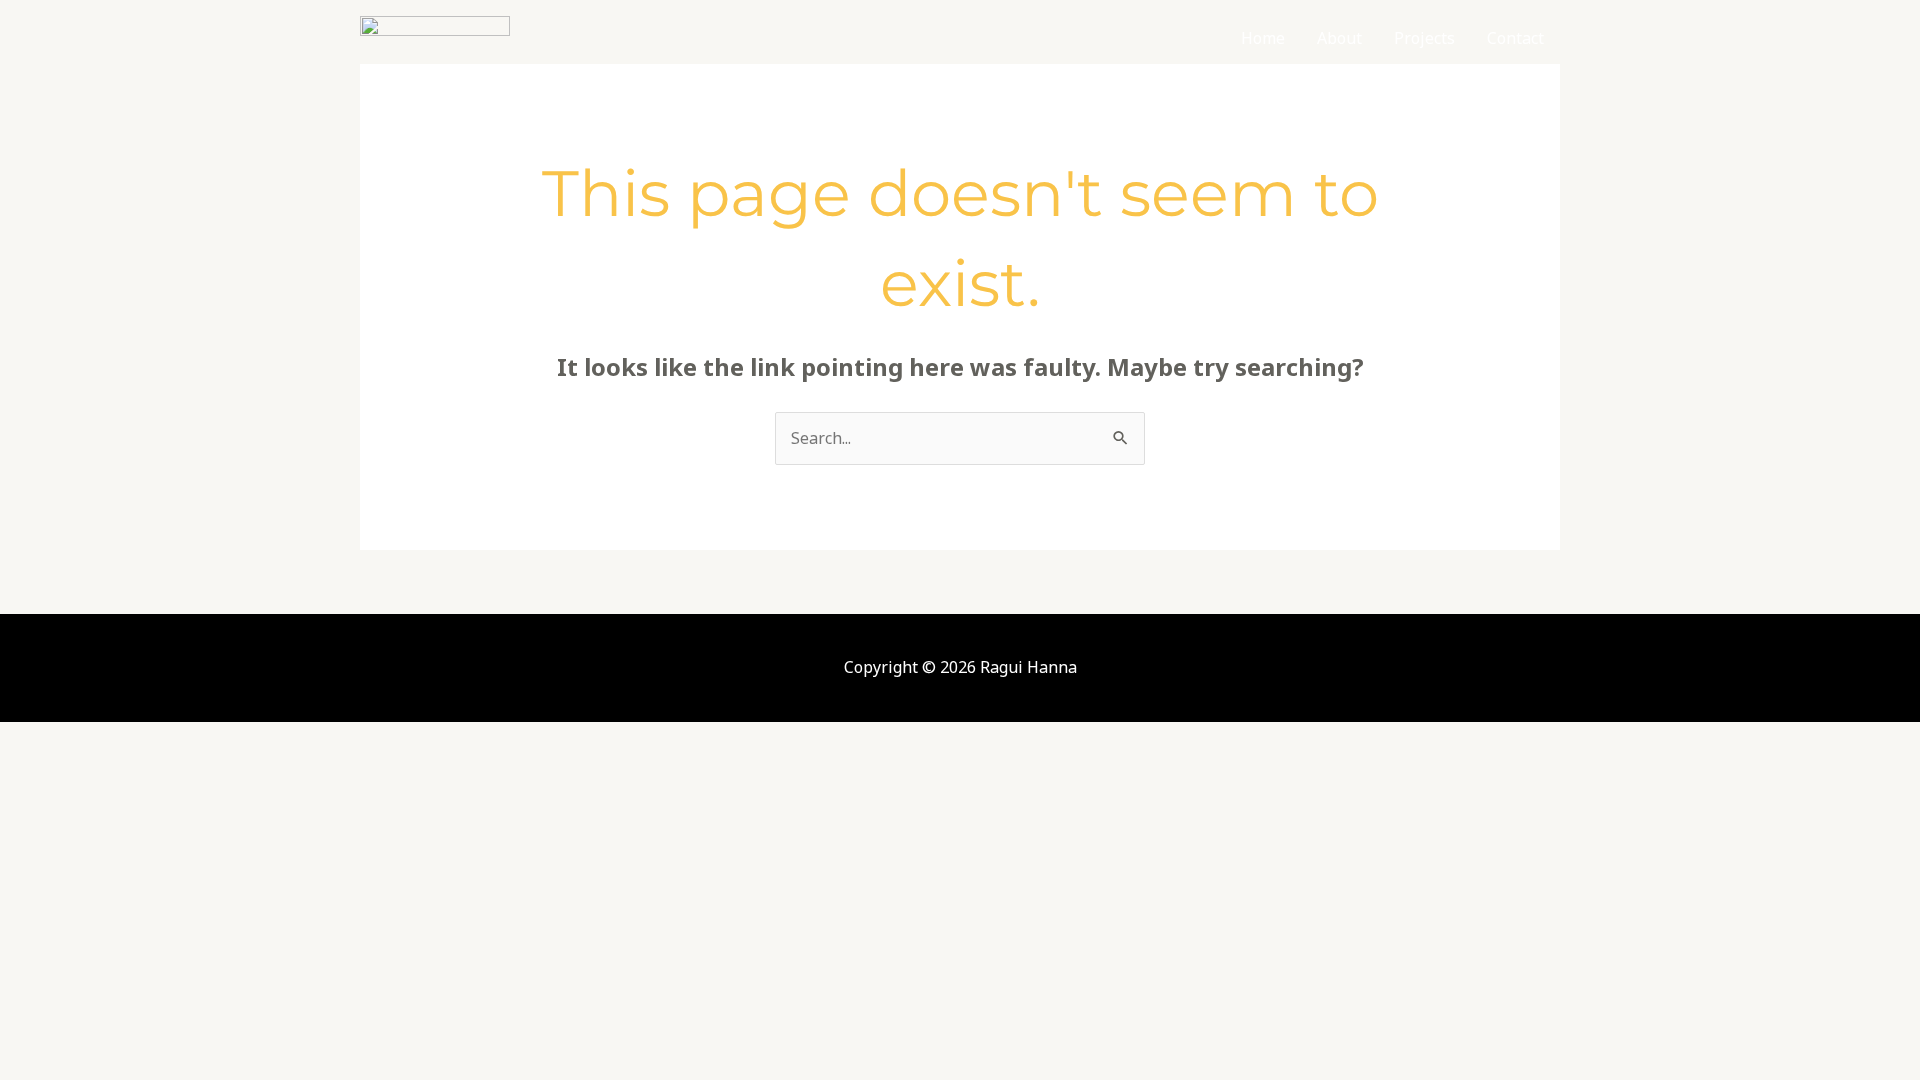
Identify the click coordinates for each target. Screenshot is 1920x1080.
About (1339, 38)
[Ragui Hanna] (435, 36)
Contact (1515, 38)
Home (1263, 38)
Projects (1424, 38)
